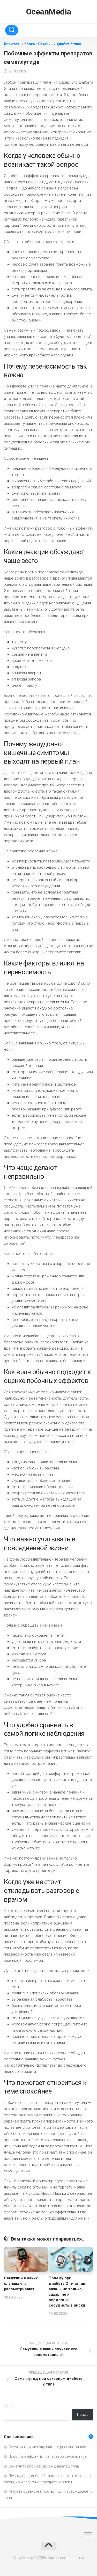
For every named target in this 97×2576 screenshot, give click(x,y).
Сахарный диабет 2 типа (59, 44)
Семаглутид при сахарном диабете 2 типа (44, 2466)
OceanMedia (49, 12)
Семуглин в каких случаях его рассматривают (21, 2284)
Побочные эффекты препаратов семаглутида (47, 2456)
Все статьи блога (19, 44)
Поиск (9, 2406)
